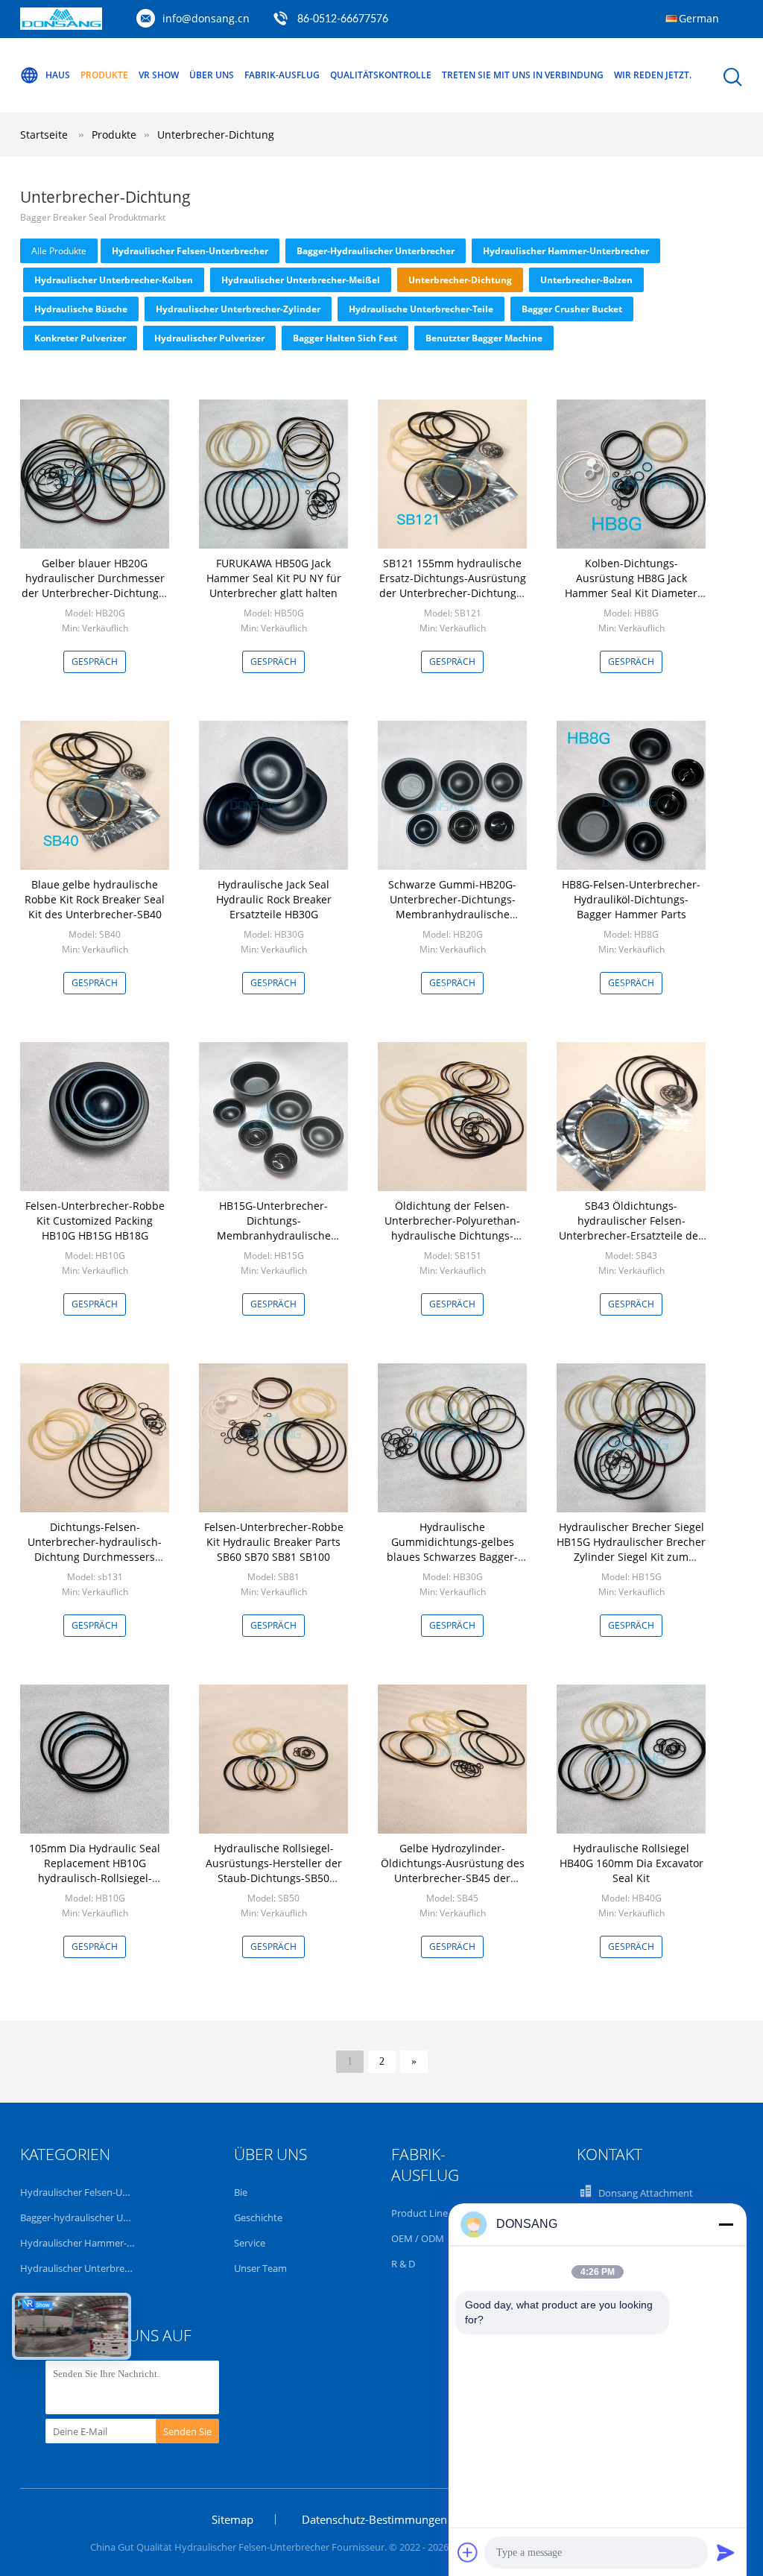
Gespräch (95, 662)
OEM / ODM (418, 2238)
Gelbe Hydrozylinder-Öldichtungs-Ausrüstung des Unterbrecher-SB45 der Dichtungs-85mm (453, 1871)
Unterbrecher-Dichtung (216, 135)
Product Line (420, 2213)
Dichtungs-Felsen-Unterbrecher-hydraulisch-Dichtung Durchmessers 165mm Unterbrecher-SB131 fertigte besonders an (95, 1557)
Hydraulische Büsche (81, 309)
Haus (58, 75)
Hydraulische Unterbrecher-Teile (421, 309)
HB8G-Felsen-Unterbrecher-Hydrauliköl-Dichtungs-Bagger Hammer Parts (631, 899)
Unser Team (260, 2268)
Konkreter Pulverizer (80, 338)
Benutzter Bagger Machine (484, 338)
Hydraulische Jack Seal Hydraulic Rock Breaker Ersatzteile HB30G (274, 899)
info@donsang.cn (206, 18)
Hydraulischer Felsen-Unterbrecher (190, 251)
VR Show (159, 75)
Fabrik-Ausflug (282, 75)
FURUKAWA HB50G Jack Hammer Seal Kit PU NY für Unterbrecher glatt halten (274, 578)
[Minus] (726, 2224)
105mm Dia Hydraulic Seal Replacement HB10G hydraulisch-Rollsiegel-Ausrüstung (95, 1871)
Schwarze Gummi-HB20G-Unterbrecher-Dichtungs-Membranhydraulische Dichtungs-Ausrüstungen (452, 907)
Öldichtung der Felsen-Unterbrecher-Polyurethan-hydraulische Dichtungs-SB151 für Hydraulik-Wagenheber (452, 1235)
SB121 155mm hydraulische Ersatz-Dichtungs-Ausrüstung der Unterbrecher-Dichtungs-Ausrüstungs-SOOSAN (453, 585)
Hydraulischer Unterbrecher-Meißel (301, 280)
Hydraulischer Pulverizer (209, 338)
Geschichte (258, 2217)
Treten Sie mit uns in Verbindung (523, 75)
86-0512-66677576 (343, 19)
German (699, 18)
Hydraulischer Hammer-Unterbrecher (566, 251)
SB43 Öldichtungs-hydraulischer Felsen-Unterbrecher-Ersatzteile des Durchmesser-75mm (631, 1228)
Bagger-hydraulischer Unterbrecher (376, 251)
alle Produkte (59, 251)
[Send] (726, 2552)
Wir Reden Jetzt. (653, 75)
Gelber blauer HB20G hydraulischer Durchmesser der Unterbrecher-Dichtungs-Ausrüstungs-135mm (95, 585)
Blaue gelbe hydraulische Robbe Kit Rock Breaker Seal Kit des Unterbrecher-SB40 (95, 899)
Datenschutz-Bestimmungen (374, 2519)
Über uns (212, 75)
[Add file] (468, 2552)
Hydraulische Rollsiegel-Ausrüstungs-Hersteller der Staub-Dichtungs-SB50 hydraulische (274, 1871)
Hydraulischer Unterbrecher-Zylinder (238, 309)
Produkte (104, 75)
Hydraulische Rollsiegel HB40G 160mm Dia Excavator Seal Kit (631, 1863)
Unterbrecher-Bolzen (586, 280)
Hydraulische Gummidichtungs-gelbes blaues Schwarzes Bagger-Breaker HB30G (452, 1549)
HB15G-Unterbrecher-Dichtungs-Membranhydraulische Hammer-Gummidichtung (273, 1228)
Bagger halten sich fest (345, 338)
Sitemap (232, 2519)
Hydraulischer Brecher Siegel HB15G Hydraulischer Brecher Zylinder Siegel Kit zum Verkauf (631, 1549)
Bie (241, 2192)
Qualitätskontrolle (381, 75)
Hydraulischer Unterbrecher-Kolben (114, 280)
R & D (403, 2264)
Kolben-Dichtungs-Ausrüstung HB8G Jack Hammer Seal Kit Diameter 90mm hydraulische (631, 585)
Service (250, 2243)
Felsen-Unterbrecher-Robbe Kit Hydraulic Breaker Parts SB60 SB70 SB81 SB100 (274, 1542)
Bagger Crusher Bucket (572, 309)
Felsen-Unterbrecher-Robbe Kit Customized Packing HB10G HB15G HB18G (95, 1221)
